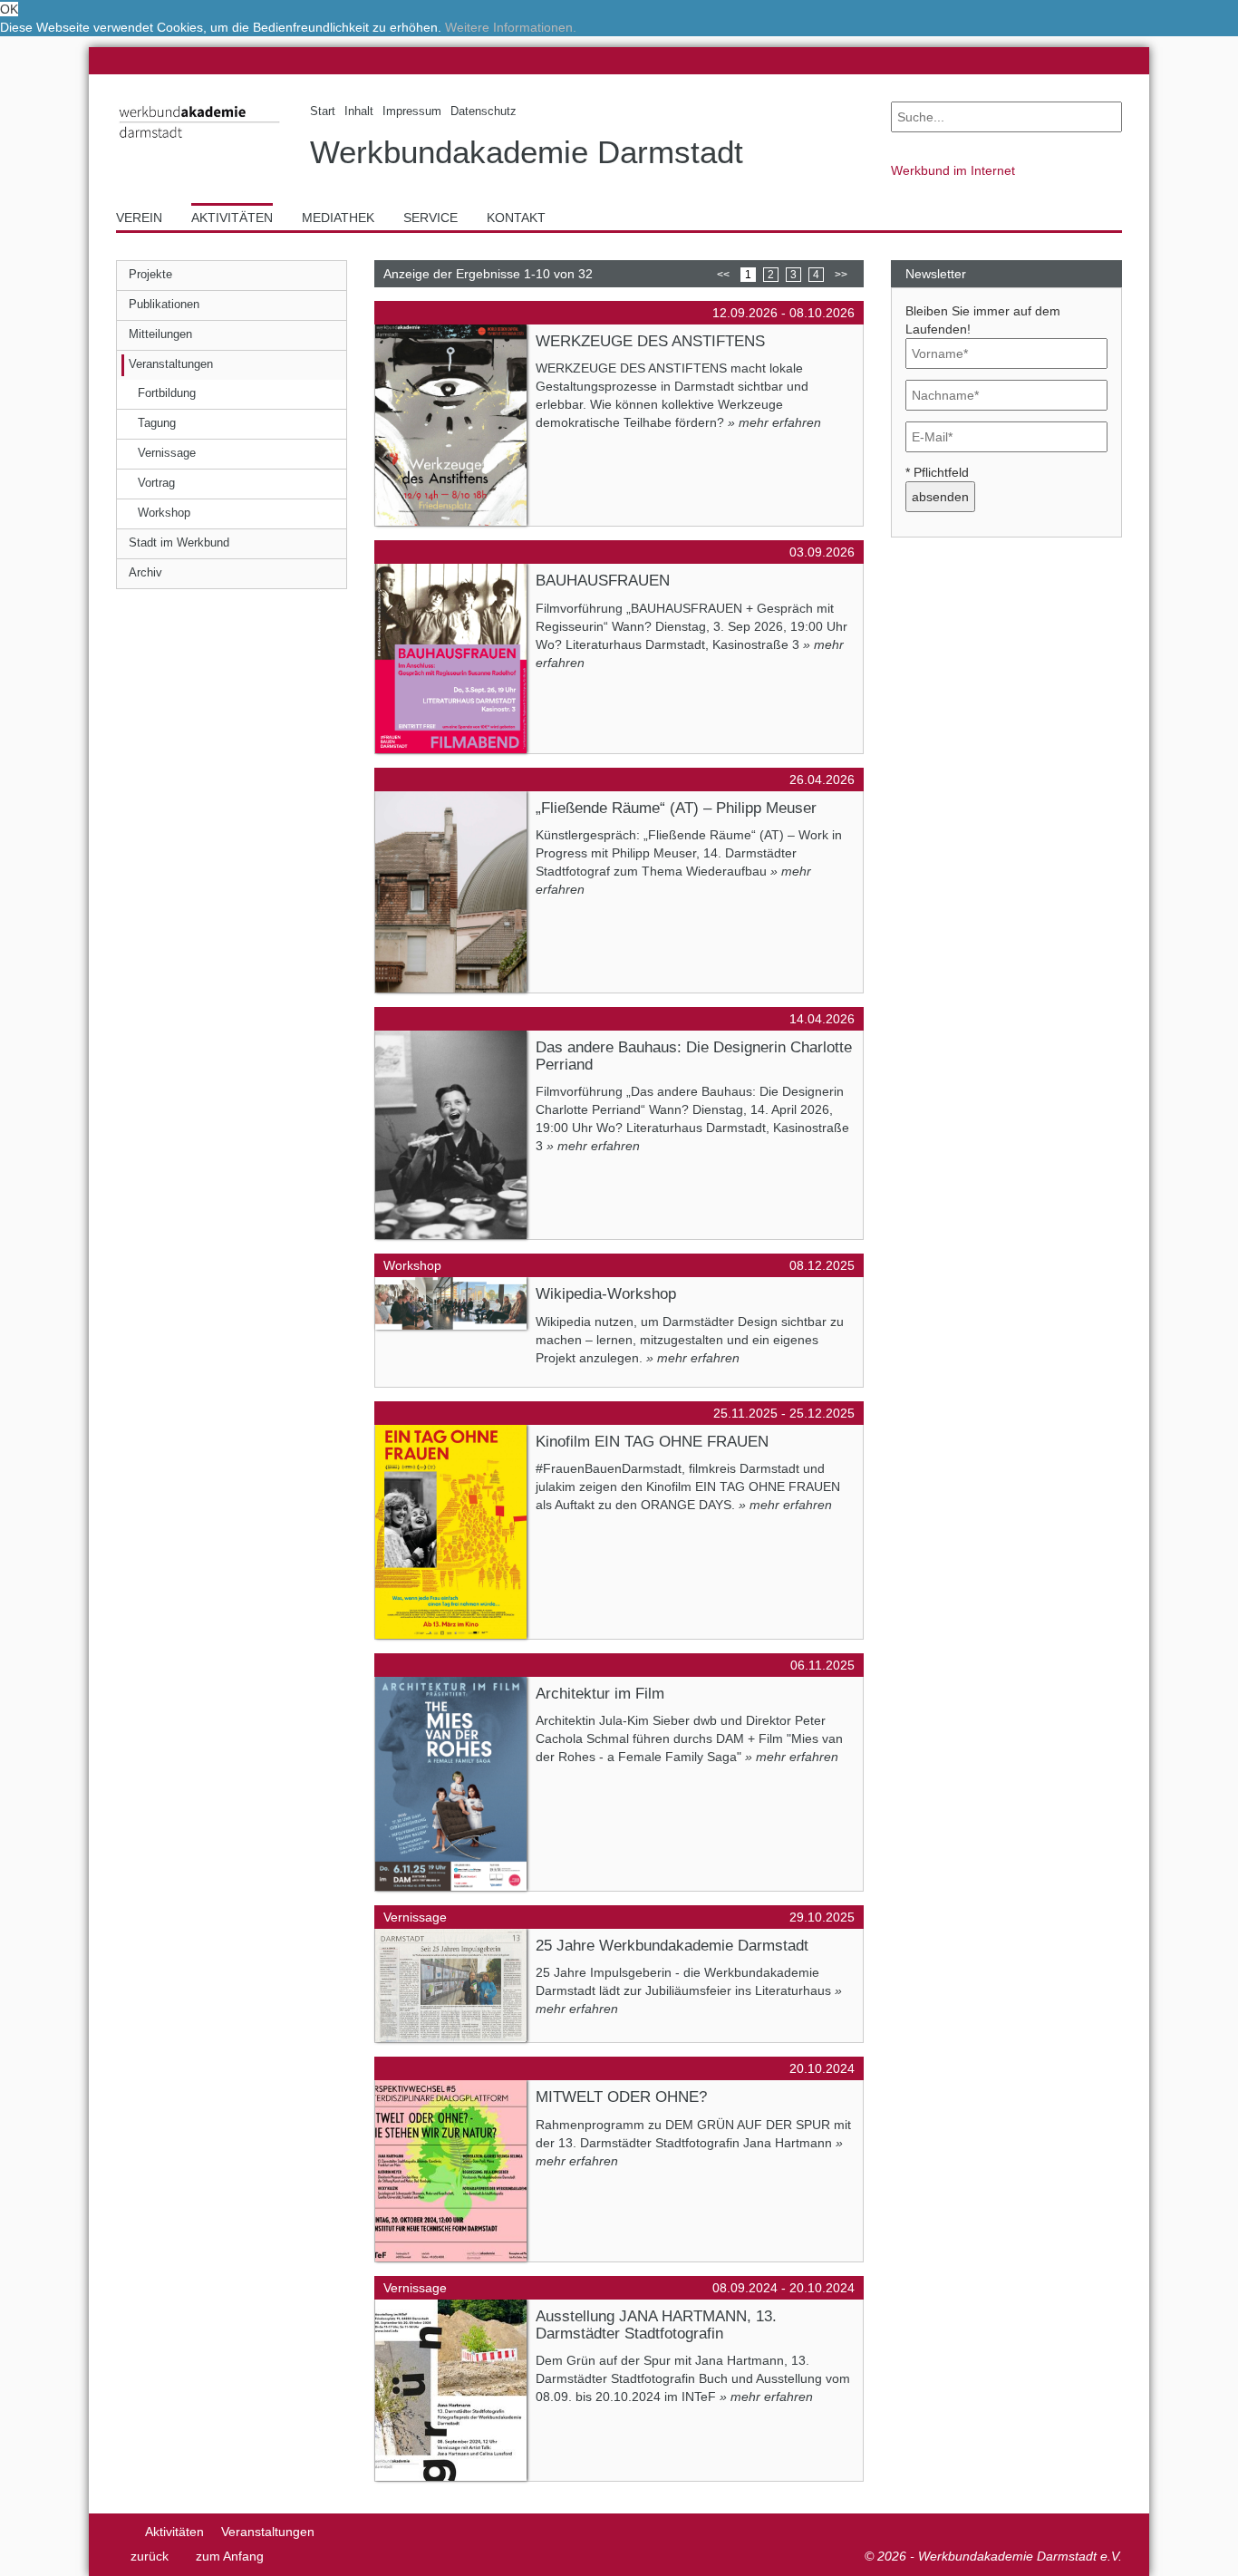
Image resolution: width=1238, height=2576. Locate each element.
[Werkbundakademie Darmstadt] (199, 142)
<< (723, 275)
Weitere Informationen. (511, 27)
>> (841, 275)
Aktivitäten (174, 2532)
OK (9, 9)
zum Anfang (230, 2556)
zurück (150, 2556)
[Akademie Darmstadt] (122, 2532)
